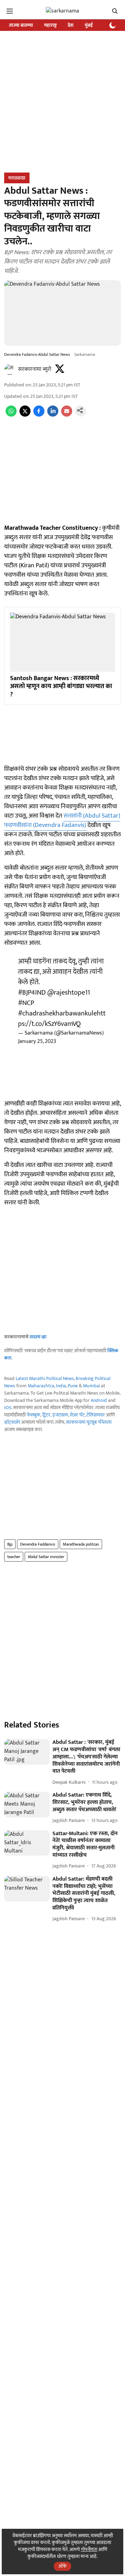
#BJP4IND (32, 993)
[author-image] (10, 369)
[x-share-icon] (25, 415)
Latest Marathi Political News (45, 1378)
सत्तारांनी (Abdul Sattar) (92, 816)
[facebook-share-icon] (39, 415)
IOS (8, 1408)
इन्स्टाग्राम (60, 1415)
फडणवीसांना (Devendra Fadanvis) (46, 825)
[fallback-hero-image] (27, 1752)
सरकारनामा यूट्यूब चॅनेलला (89, 1422)
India (61, 1386)
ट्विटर (46, 1415)
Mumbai (91, 1386)
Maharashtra (41, 1386)
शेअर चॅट (77, 1415)
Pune (73, 1386)
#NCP (26, 1003)
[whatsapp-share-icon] (11, 415)
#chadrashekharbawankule (57, 1013)
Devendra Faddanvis (38, 1544)
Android (99, 1400)
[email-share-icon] (67, 415)
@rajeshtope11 (69, 993)
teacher (14, 1557)
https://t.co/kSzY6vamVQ (62, 1019)
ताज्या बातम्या (21, 25)
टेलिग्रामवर (96, 1415)
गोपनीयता (89, 2549)
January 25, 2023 (37, 1041)
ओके (62, 2566)
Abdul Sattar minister (46, 1557)
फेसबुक (34, 1415)
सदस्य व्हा (38, 1337)
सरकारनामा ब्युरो (35, 369)
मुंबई (89, 25)
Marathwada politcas (81, 1544)
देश (71, 25)
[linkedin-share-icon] (53, 415)
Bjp (10, 1544)
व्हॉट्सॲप (12, 1422)
